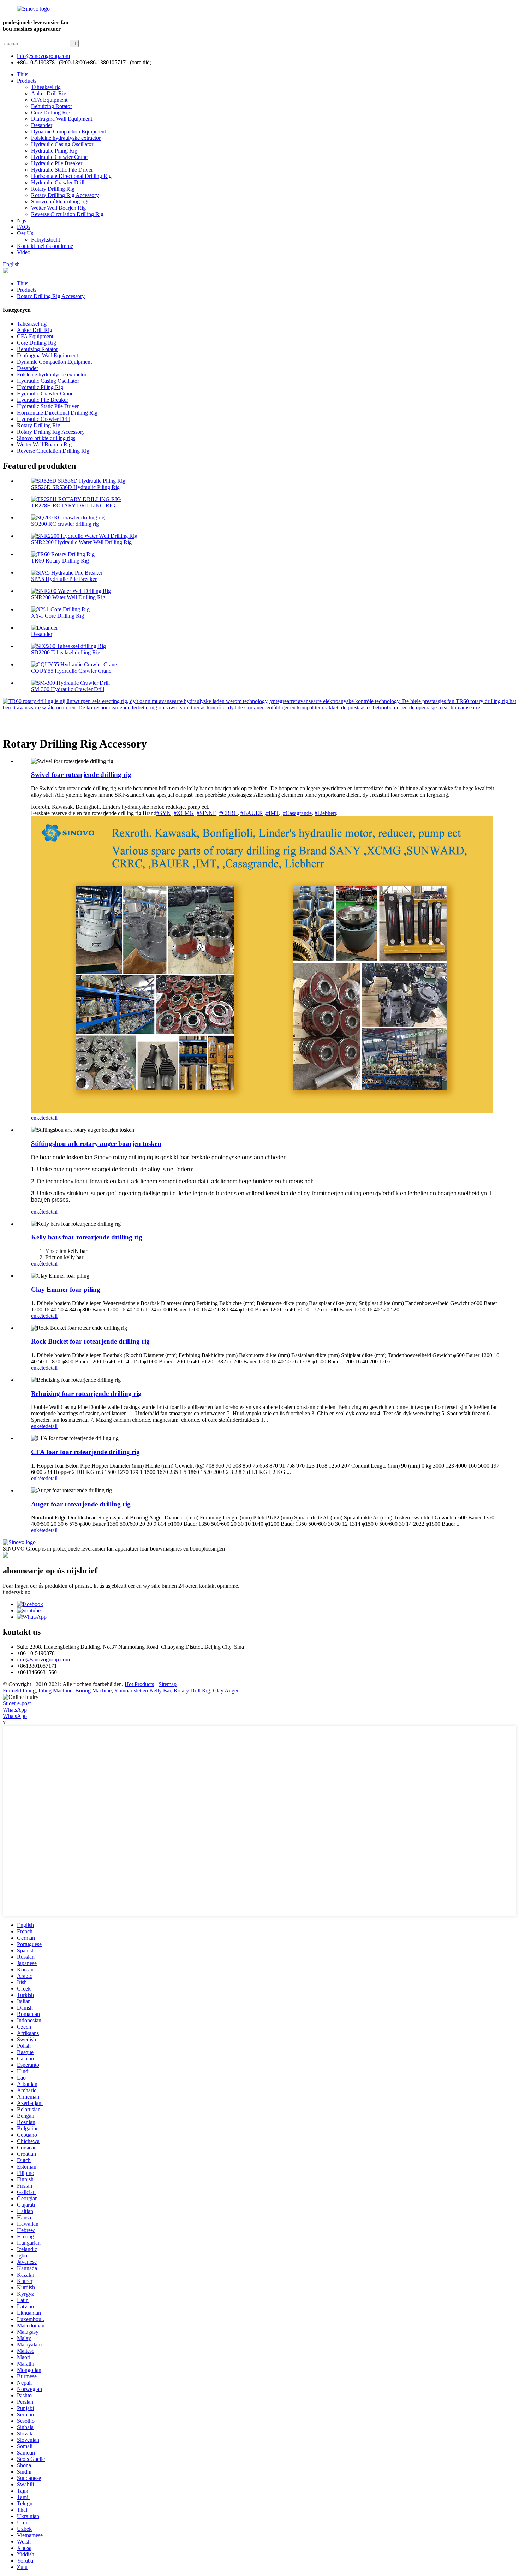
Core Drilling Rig (51, 112)
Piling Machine (55, 1691)
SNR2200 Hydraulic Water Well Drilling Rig (81, 542)
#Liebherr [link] (325, 813)
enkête (38, 1118)
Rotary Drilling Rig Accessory (65, 195)
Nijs (22, 221)
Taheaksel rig (46, 87)
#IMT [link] (272, 813)
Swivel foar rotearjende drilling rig (81, 775)
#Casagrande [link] (297, 813)
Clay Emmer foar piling (66, 1289)
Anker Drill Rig (49, 93)
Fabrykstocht (46, 240)
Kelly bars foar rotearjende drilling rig (87, 1237)
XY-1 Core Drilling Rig (58, 616)
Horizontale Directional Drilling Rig (71, 176)
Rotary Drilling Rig (53, 189)
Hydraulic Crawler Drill (58, 182)
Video (24, 252)
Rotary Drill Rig (192, 1691)
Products (27, 81)
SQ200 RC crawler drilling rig (65, 524)
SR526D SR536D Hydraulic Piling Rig (75, 487)
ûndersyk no (17, 1592)
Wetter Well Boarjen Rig (58, 208)
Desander (42, 125)
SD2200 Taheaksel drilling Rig (66, 652)
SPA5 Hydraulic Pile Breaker (64, 579)
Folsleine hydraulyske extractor (66, 138)
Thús (23, 74)
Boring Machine (93, 1691)
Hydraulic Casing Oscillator (62, 144)
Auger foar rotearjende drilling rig (81, 1504)
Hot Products (139, 1684)
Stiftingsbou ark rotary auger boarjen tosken (96, 1144)
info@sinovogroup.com (43, 1659)
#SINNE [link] (207, 813)
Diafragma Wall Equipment (62, 119)
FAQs (24, 227)
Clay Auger (226, 1691)
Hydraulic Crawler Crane (59, 157)
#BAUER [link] (252, 813)
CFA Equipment (49, 100)
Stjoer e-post (17, 1703)
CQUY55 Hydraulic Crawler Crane (71, 671)
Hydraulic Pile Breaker (57, 163)
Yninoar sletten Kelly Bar (142, 1691)
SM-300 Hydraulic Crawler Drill (68, 689)
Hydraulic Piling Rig (54, 151)
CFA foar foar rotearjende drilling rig (85, 1452)
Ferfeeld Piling (19, 1691)
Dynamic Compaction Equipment (68, 132)
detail (52, 1118)
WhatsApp (15, 1710)
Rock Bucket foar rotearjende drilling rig (90, 1341)
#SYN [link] (164, 813)
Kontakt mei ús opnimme (45, 246)
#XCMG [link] (184, 813)
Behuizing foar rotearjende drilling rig (86, 1394)
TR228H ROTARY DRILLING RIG (73, 505)
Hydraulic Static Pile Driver (62, 170)
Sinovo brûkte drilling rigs (60, 201)
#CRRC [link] (228, 813)
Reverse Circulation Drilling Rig (67, 214)
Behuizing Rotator (52, 106)
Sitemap (168, 1684)
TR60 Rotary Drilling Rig (60, 561)
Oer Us (25, 233)
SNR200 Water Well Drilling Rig (68, 597)
